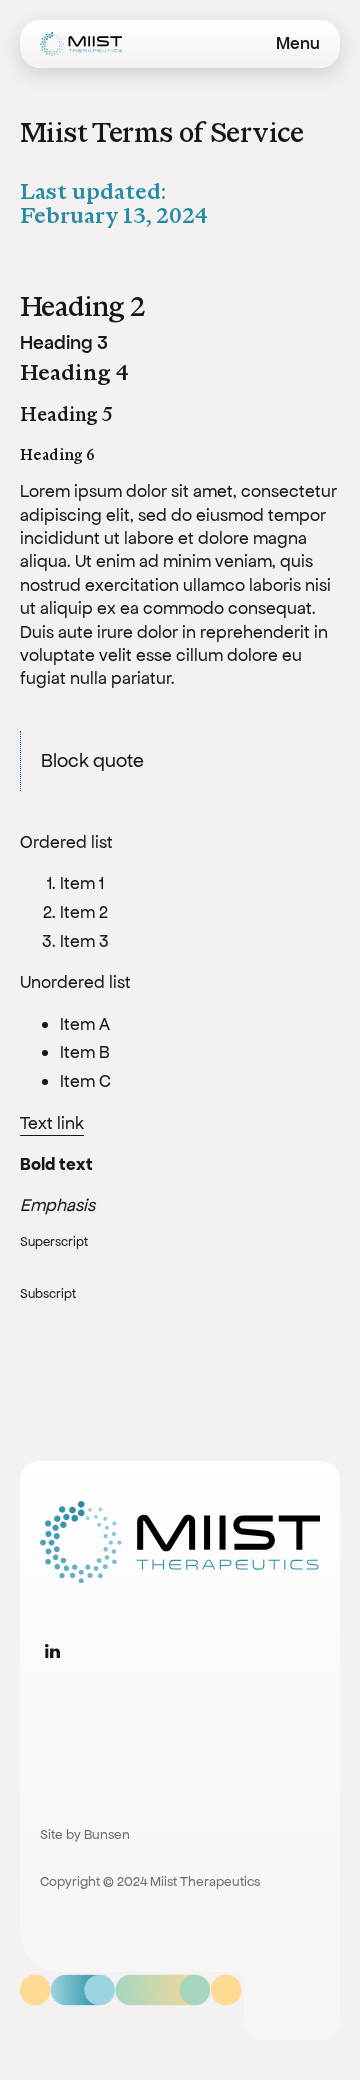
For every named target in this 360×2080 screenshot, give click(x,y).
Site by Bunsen (85, 1834)
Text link (52, 1123)
